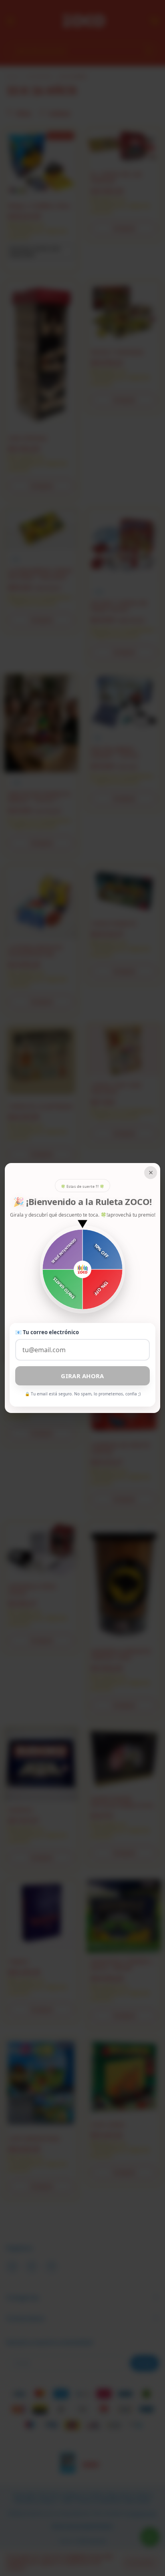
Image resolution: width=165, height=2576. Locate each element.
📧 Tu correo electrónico (47, 1332)
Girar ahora (82, 1376)
